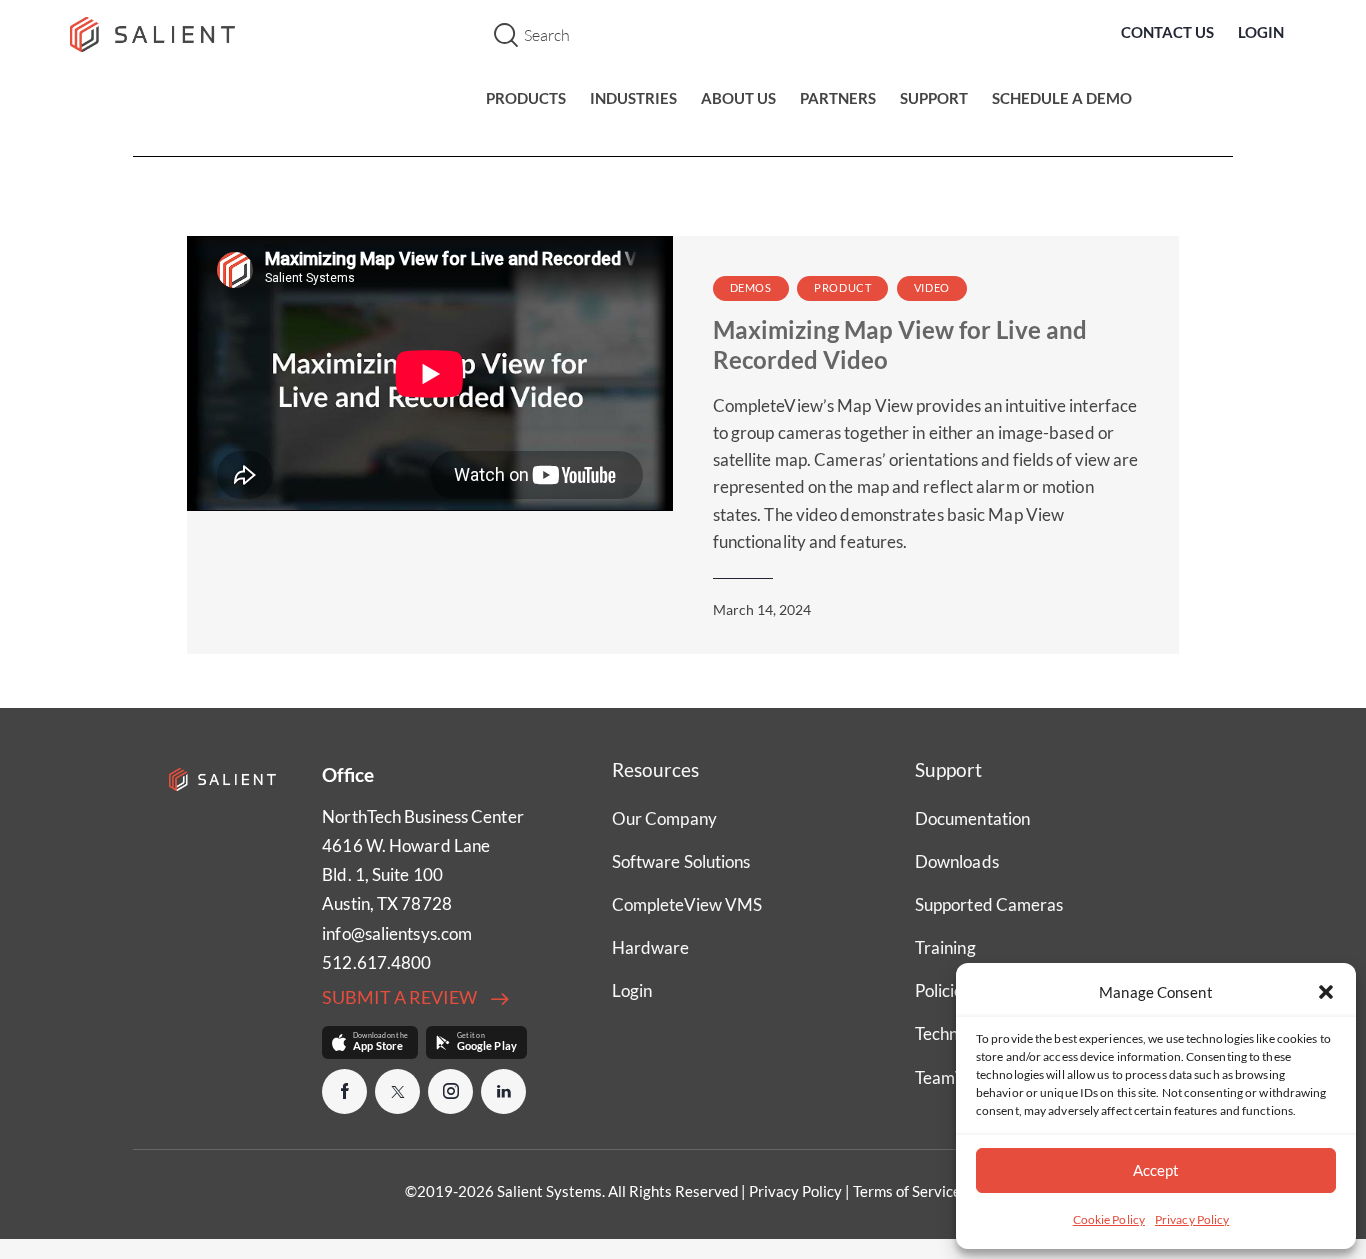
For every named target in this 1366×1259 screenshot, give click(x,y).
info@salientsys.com (397, 933)
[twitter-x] (397, 1091)
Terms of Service (907, 1191)
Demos (751, 287)
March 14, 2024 (762, 609)
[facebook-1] (344, 1091)
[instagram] (450, 1091)
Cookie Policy (1109, 1219)
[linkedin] (503, 1091)
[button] (1326, 992)
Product (842, 287)
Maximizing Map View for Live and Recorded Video (900, 344)
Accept (1156, 1170)
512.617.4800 (376, 962)
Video (932, 287)
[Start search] (506, 35)
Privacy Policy (1192, 1219)
